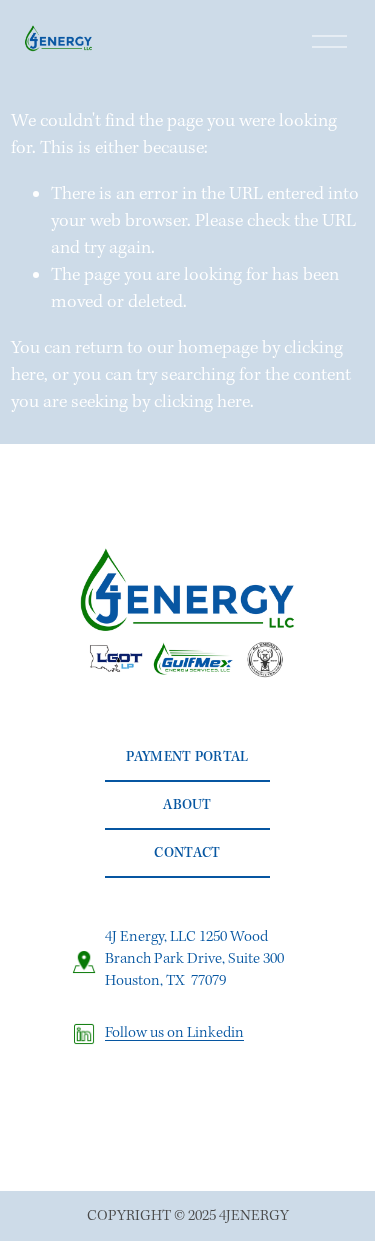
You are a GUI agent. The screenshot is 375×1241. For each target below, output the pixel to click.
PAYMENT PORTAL (187, 757)
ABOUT (187, 805)
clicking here (202, 402)
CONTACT (187, 853)
